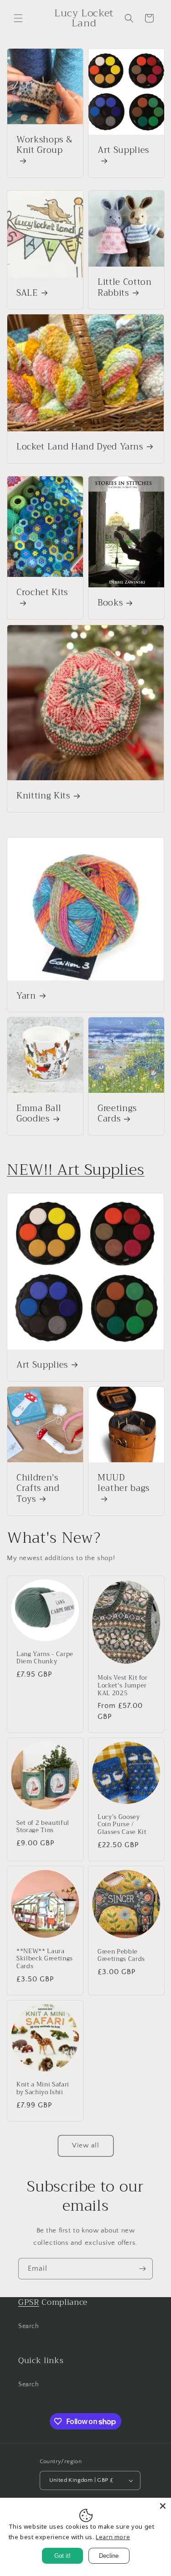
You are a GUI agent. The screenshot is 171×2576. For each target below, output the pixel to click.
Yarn (26, 996)
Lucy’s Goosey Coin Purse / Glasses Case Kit (122, 1825)
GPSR (29, 2302)
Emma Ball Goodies (39, 1114)
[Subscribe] (142, 2269)
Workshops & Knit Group (44, 146)
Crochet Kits (42, 593)
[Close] (163, 2506)
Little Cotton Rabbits (125, 288)
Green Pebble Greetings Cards (121, 1956)
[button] (18, 18)
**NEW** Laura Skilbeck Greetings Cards (45, 1959)
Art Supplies (123, 151)
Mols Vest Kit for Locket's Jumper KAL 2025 (122, 1686)
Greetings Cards (117, 1114)
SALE (27, 293)
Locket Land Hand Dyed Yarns (80, 447)
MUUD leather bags (124, 1484)
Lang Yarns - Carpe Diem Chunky (45, 1658)
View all (86, 2145)
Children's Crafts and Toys (38, 1489)
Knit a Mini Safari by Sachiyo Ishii (43, 2089)
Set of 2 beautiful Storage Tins (43, 1827)
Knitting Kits (43, 796)
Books (110, 604)
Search (29, 2326)
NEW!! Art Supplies (76, 1170)
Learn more (113, 2537)
